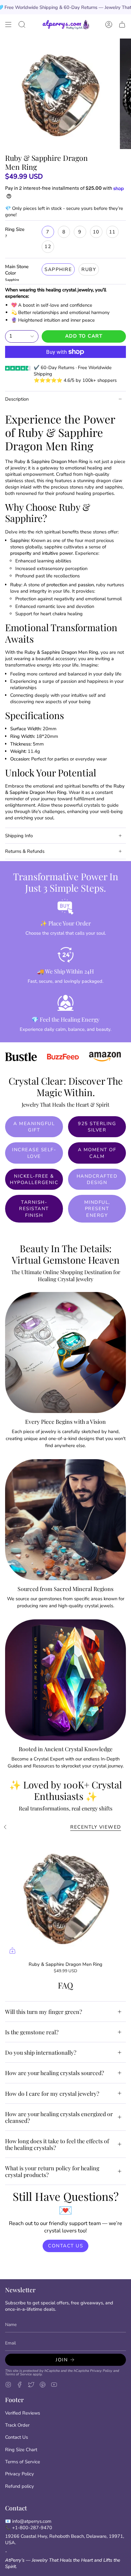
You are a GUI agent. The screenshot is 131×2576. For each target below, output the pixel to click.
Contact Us (17, 2437)
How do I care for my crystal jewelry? (52, 2093)
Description (17, 399)
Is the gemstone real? (32, 2032)
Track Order (17, 2425)
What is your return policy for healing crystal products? (52, 2171)
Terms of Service (18, 2374)
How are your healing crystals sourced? (55, 2073)
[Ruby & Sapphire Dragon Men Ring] (65, 1897)
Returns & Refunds (25, 851)
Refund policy (20, 2486)
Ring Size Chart (21, 2450)
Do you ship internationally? (41, 2052)
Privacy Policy (101, 2371)
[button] (22, 25)
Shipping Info (19, 836)
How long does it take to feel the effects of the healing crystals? (57, 2144)
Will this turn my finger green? (44, 2012)
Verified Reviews (23, 2413)
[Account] (109, 25)
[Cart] (122, 25)
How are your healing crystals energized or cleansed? (59, 2117)
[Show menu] (8, 25)
